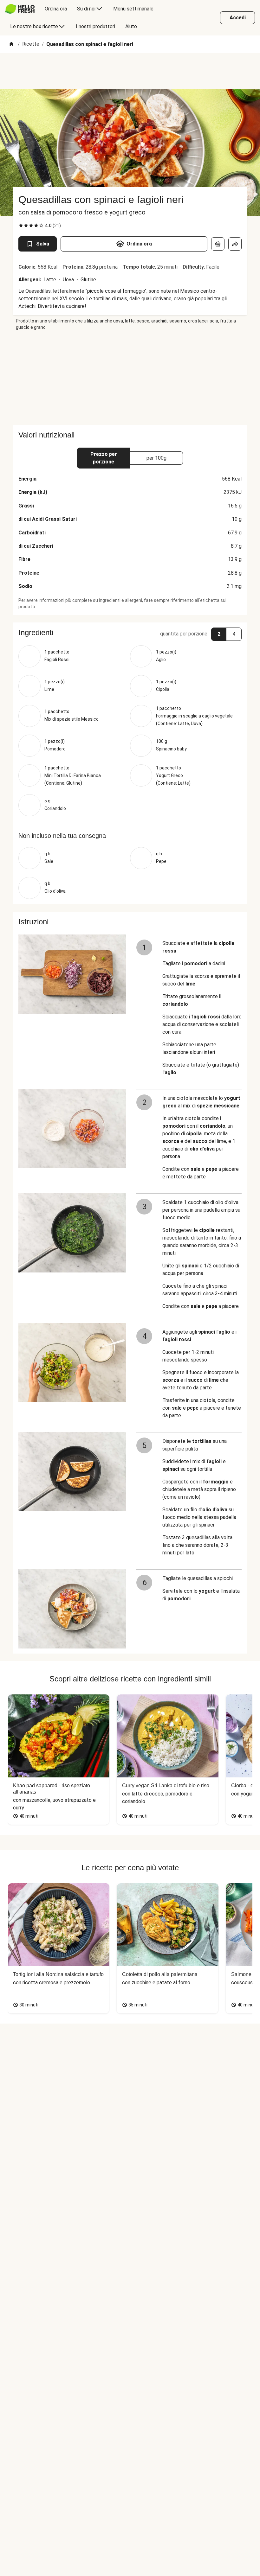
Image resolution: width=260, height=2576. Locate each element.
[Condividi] (235, 244)
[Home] (11, 45)
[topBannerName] (130, 71)
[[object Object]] (218, 244)
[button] (130, 633)
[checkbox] (21, 226)
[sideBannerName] (130, 378)
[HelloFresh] (20, 9)
